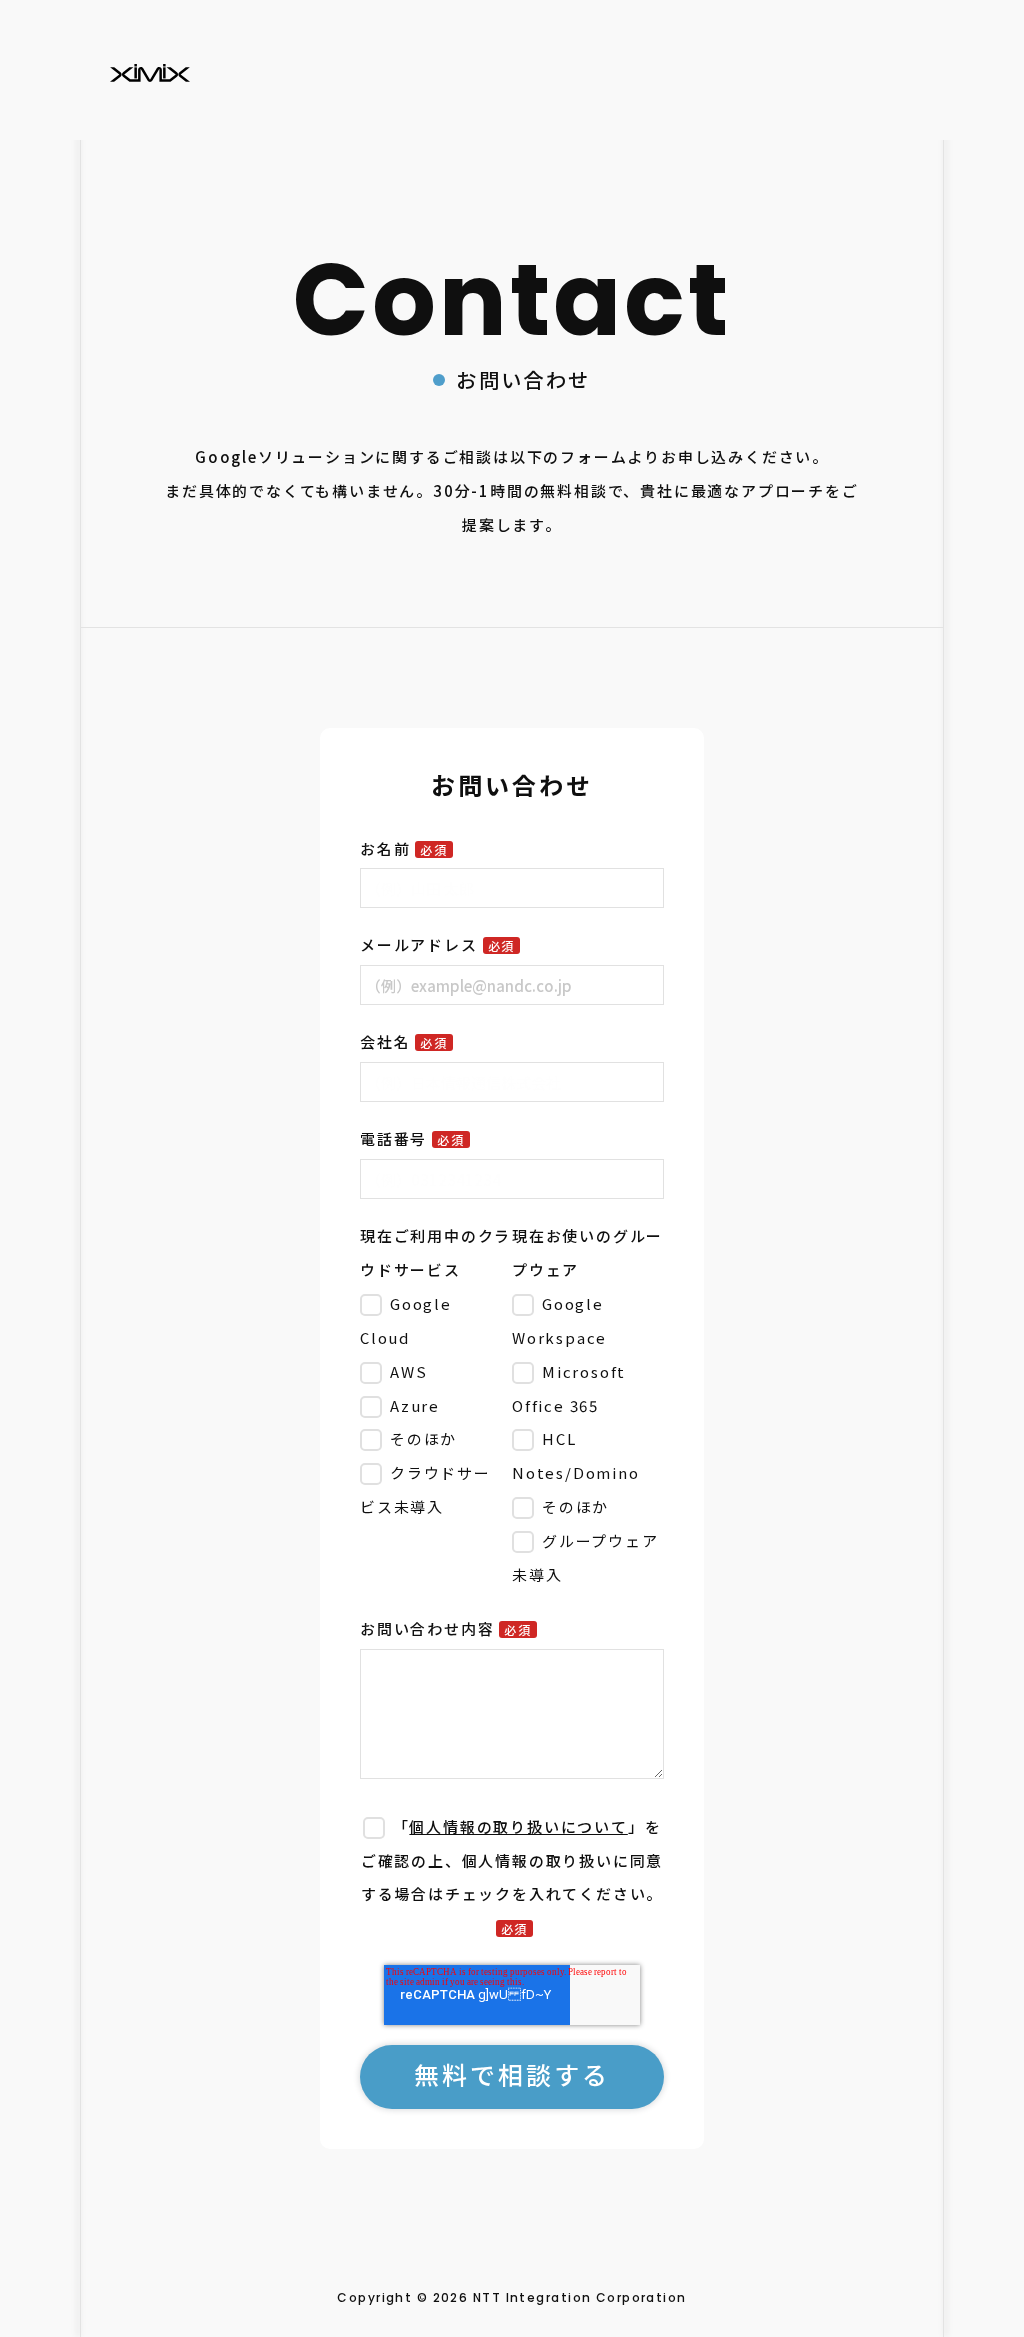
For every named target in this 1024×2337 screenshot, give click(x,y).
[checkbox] (432, 1405)
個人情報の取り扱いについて (518, 1826)
